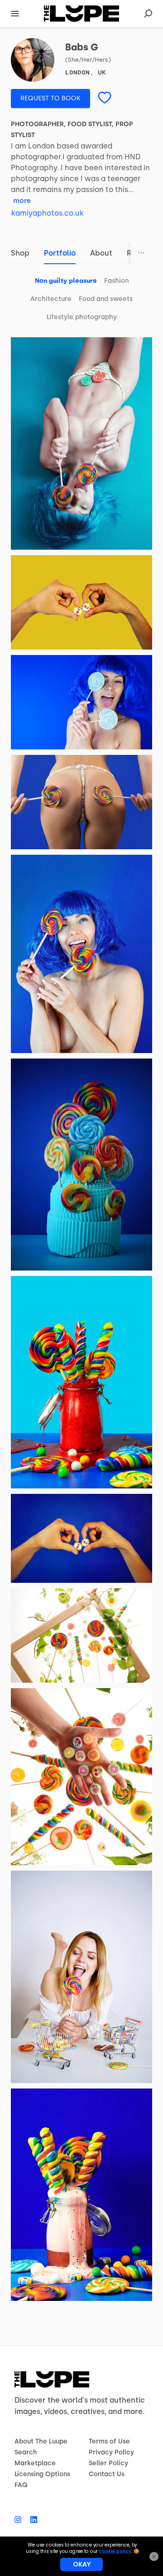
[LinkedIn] (31, 2520)
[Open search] (148, 14)
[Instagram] (20, 2520)
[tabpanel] (81, 1286)
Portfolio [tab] (60, 253)
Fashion (116, 281)
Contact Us (107, 2474)
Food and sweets (106, 299)
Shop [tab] (20, 253)
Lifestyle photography (82, 317)
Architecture (51, 299)
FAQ (21, 2485)
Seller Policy (108, 2463)
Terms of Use (109, 2441)
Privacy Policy (111, 2452)
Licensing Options (42, 2474)
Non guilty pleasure (66, 281)
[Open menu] (15, 14)
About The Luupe (41, 2441)
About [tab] (101, 253)
